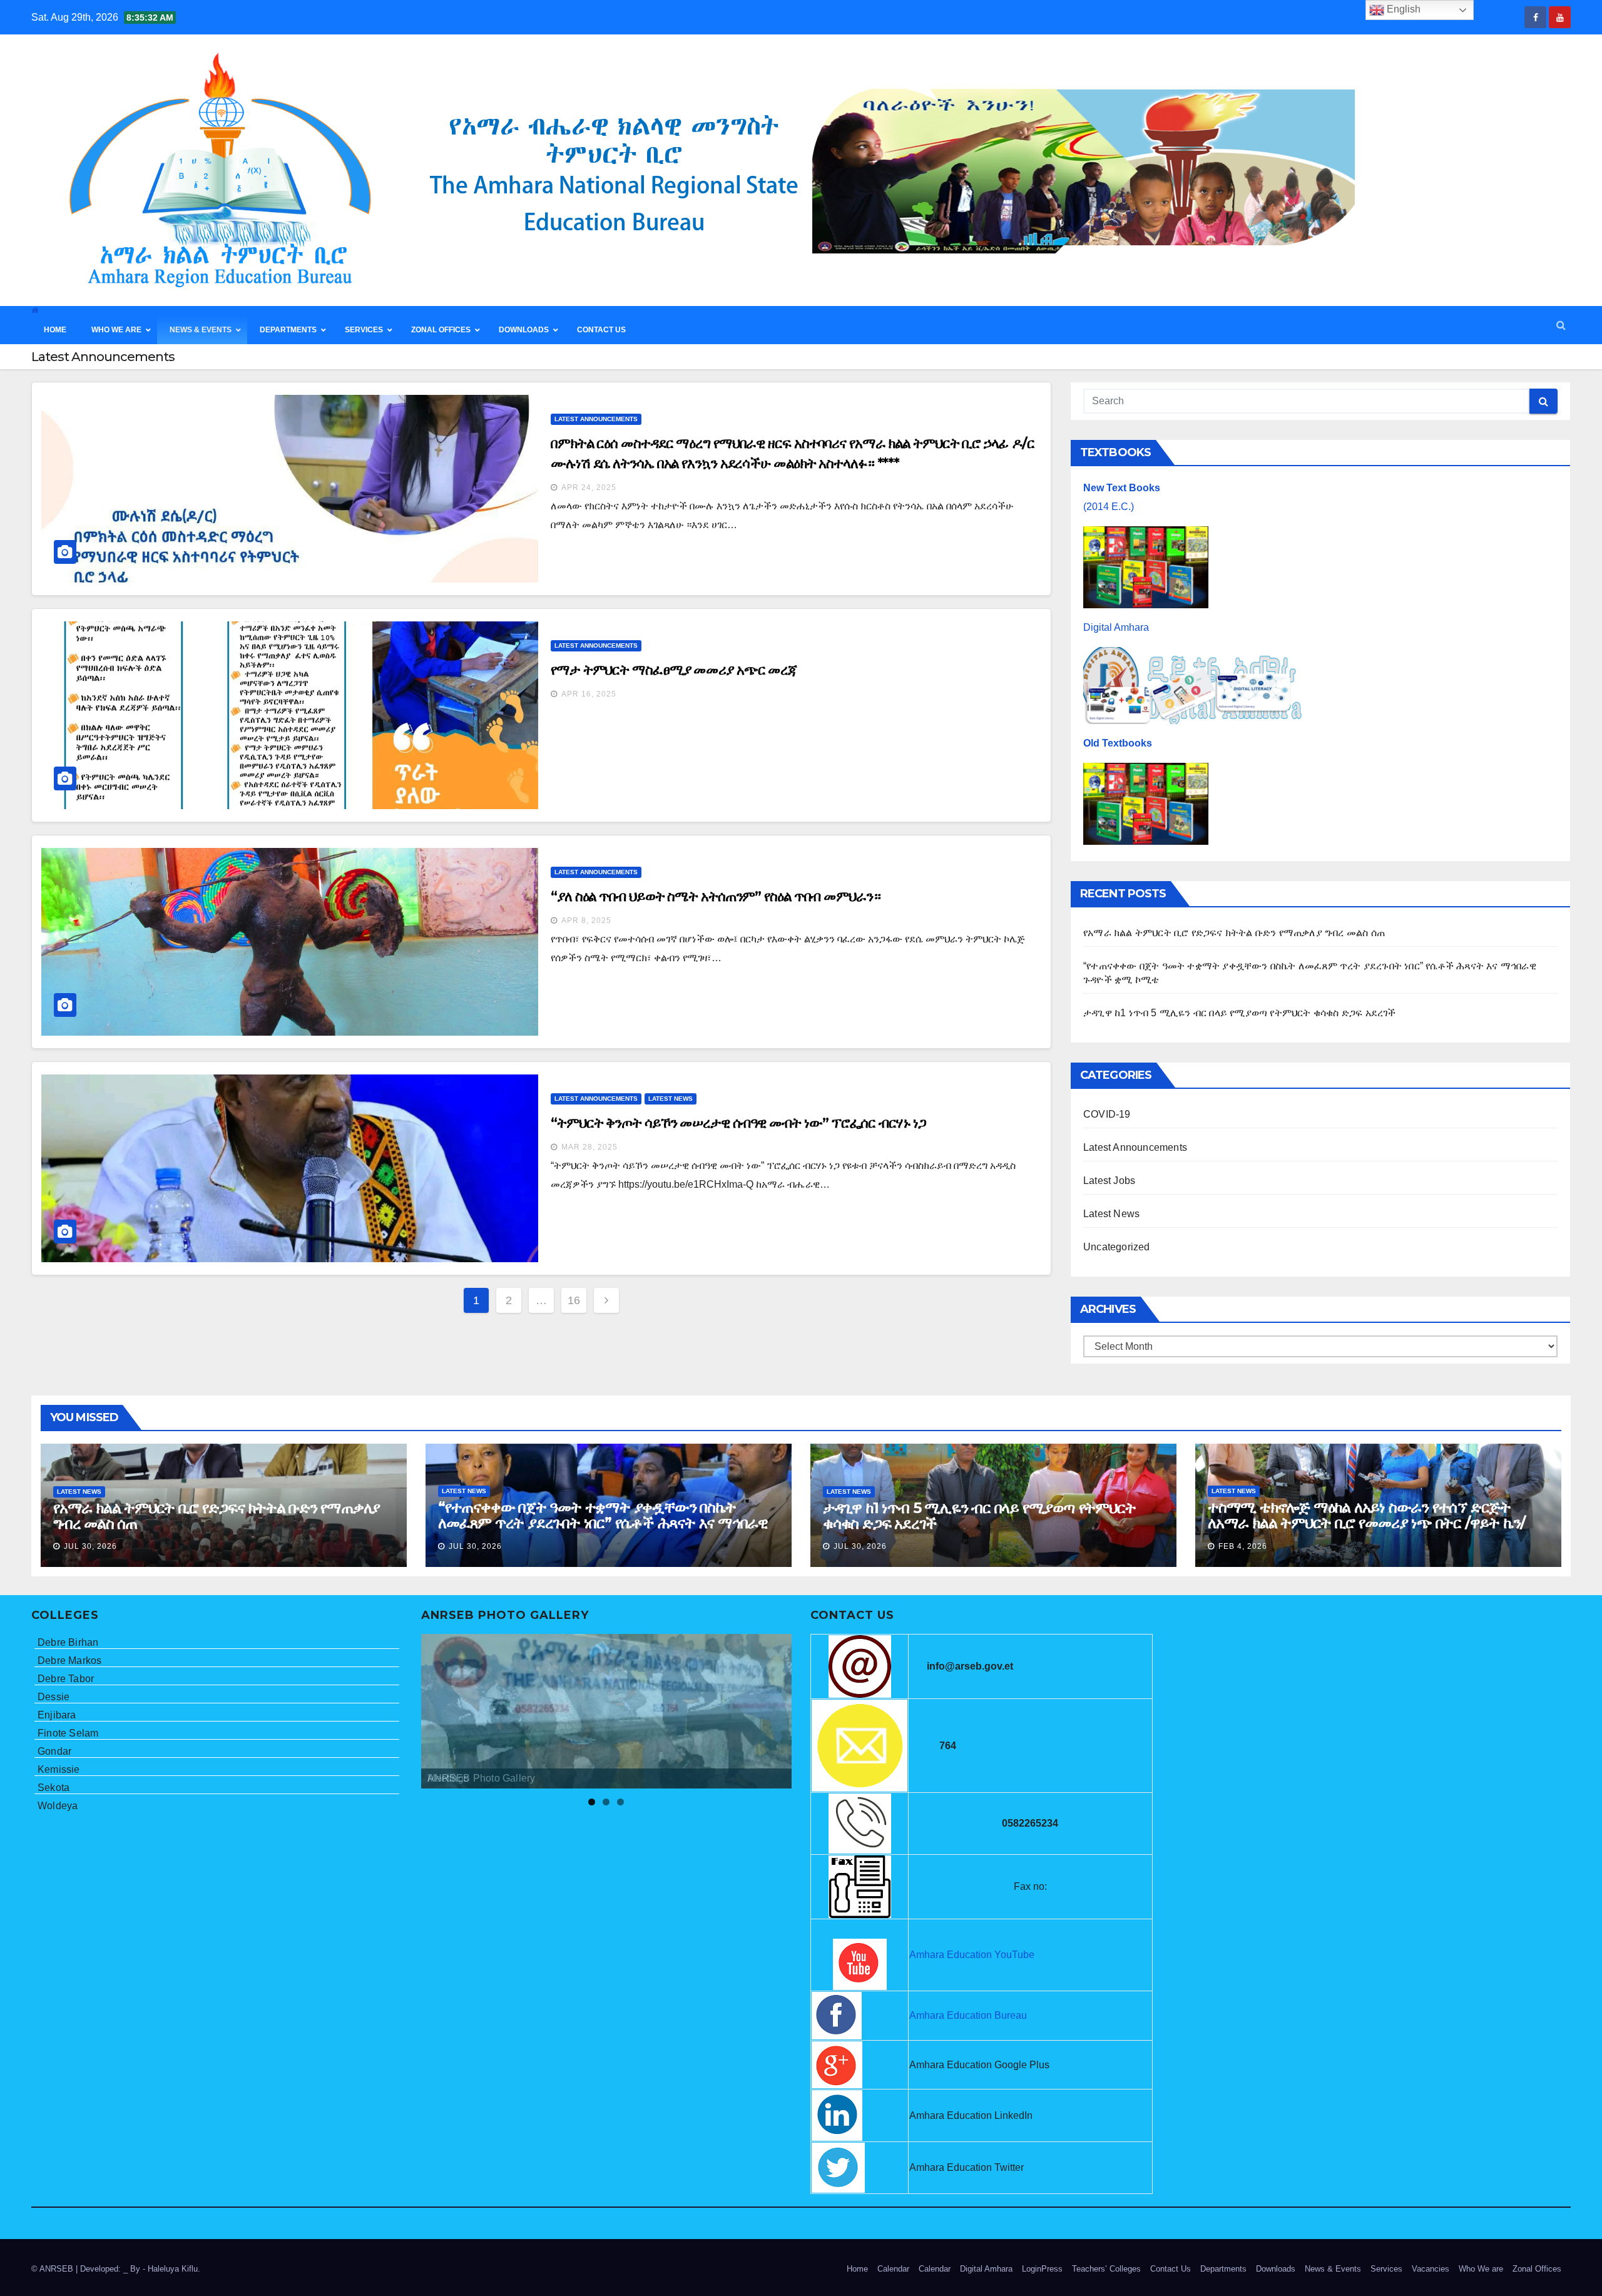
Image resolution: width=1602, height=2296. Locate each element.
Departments (1223, 2269)
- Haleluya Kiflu (170, 2269)
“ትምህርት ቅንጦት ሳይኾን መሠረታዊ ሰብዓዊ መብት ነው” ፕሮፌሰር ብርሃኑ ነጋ (738, 1123)
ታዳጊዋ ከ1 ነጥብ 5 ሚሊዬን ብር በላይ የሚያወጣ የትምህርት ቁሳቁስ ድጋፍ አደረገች (1240, 1013)
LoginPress (1042, 2269)
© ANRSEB (54, 2269)
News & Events (1333, 2269)
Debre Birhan (68, 1642)
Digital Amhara (1116, 627)
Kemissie (59, 1769)
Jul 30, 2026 (90, 1546)
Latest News (671, 1099)
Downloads (1276, 2269)
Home (857, 2269)
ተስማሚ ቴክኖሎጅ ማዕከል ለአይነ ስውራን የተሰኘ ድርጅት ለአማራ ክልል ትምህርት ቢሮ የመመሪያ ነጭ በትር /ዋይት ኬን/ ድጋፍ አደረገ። (1366, 1523)
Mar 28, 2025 (589, 1147)
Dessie (54, 1697)
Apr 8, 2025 (586, 921)
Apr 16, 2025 (589, 694)
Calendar (893, 2269)
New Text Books (1122, 488)
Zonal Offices (1537, 2269)
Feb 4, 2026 (1243, 1546)
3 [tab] (620, 1802)
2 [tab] (606, 1802)
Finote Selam (68, 1733)
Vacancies (1431, 2269)
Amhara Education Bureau (968, 2015)
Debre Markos (69, 1661)
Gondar (54, 1751)
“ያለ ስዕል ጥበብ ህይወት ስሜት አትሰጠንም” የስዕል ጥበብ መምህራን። (716, 896)
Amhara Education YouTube (972, 1955)
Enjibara (57, 1715)
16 (574, 1300)
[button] (1561, 325)
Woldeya (58, 1806)
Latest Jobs (1109, 1181)
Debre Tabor (66, 1679)
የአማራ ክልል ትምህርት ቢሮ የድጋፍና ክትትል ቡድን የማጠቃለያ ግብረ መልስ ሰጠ (1234, 933)
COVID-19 (1107, 1114)
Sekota (54, 1788)
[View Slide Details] (607, 1711)
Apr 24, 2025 (589, 487)
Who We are (1481, 2269)
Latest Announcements (596, 419)
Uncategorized (1117, 1247)
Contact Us (1171, 2269)
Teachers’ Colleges (1106, 2269)
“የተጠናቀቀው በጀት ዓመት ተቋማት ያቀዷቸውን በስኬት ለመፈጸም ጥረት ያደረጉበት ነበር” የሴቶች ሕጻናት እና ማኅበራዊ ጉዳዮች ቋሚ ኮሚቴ (603, 1523)
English (1402, 9)
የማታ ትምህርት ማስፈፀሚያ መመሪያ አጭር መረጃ (674, 670)
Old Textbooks (1118, 743)
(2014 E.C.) (1109, 507)
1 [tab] (592, 1802)
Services (1386, 2269)
